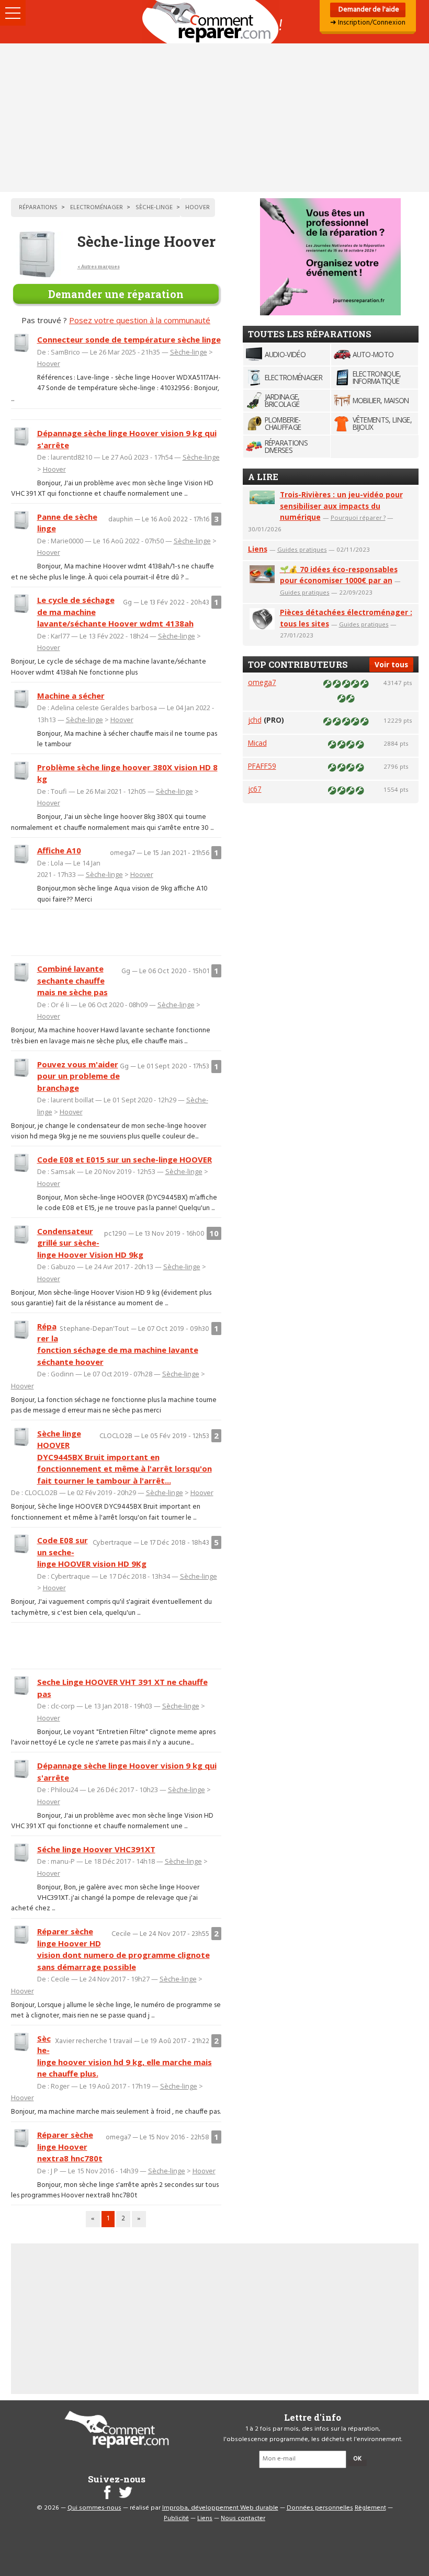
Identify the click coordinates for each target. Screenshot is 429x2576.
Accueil (214, 22)
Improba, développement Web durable (220, 2508)
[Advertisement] (214, 118)
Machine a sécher (71, 696)
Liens (258, 549)
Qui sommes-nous (94, 2508)
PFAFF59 (262, 766)
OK (357, 2459)
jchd (255, 720)
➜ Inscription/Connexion (368, 23)
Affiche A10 (59, 850)
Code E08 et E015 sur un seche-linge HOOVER (125, 1159)
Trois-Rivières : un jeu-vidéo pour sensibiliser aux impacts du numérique (341, 506)
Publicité (176, 2518)
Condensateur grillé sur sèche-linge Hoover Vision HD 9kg (90, 1243)
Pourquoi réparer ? (358, 517)
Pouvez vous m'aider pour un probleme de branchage (78, 1076)
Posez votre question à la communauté (140, 320)
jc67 (255, 789)
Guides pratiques (302, 549)
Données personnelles (320, 2508)
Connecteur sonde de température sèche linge (129, 339)
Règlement (370, 2508)
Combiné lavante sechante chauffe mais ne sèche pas (72, 980)
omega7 (262, 682)
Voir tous (391, 664)
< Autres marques (99, 266)
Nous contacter (243, 2518)
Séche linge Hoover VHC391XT (96, 1849)
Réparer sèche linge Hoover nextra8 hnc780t (70, 2146)
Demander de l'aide (368, 10)
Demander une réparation (116, 294)
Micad (257, 743)
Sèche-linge (189, 352)
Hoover (49, 363)
